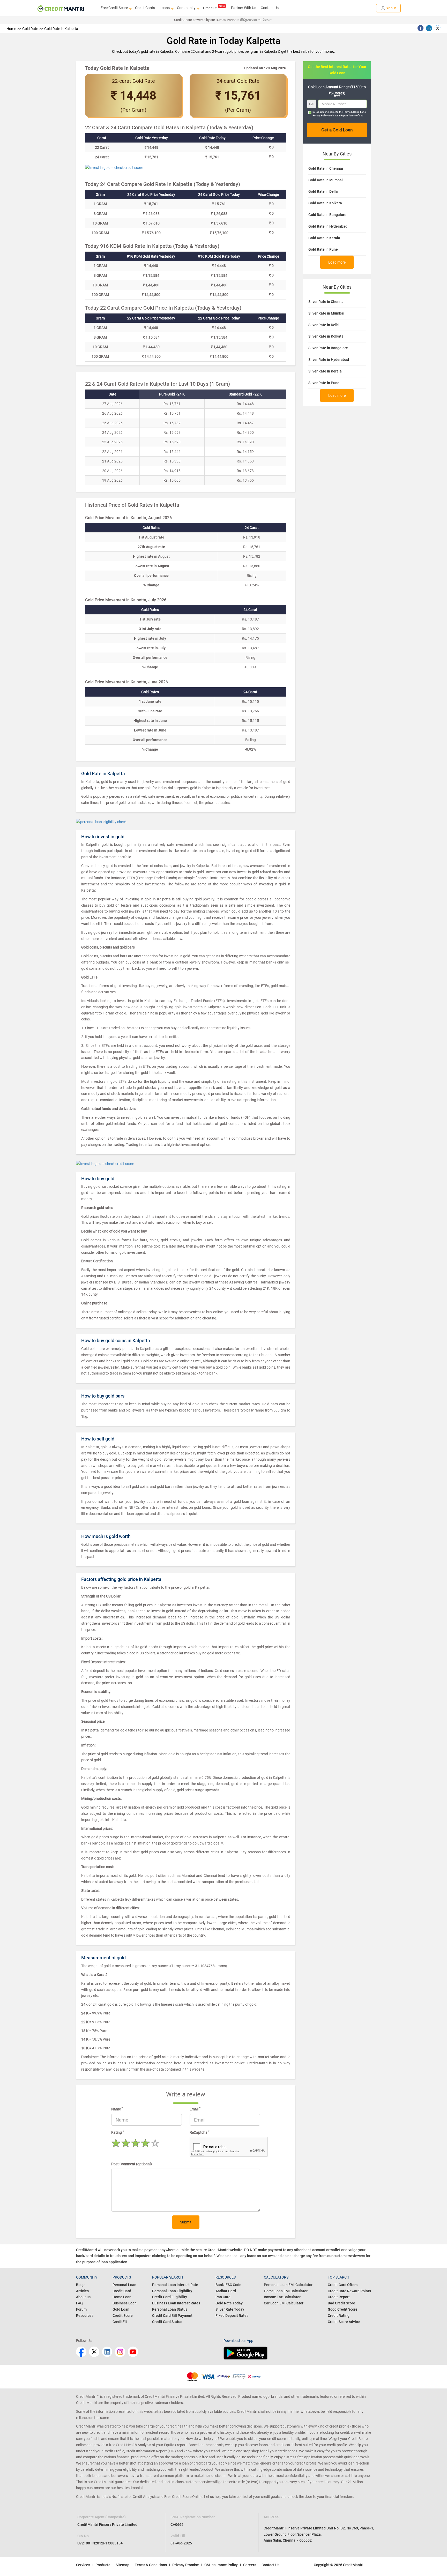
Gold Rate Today (229, 2303)
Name (117, 2109)
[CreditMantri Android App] (297, 2353)
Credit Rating (339, 2316)
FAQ (79, 2303)
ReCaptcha (200, 2132)
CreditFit (210, 8)
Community (186, 8)
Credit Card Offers (343, 2285)
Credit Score (123, 2316)
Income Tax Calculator (282, 2297)
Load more (337, 262)
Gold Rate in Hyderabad (328, 226)
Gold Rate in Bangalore (327, 215)
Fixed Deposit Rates (232, 2316)
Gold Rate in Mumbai (326, 180)
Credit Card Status (167, 2322)
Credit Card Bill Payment (172, 2316)
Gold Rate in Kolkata (325, 203)
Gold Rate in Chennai (326, 168)
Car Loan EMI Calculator (284, 2303)
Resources (85, 2316)
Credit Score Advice (344, 2322)
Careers (250, 2565)
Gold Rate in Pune (323, 249)
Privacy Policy (320, 115)
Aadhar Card (226, 2291)
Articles (82, 2291)
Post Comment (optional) (132, 2164)
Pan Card (223, 2297)
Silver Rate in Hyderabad (329, 360)
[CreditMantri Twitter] (94, 2352)
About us (83, 2297)
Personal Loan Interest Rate (175, 2285)
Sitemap (122, 2565)
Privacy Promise (186, 2565)
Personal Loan (124, 2285)
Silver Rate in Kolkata (326, 336)
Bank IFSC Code (228, 2285)
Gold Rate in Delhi (323, 191)
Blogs (81, 2285)
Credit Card (122, 2291)
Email (195, 2109)
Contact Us (270, 8)
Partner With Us (244, 8)
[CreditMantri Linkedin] (107, 2352)
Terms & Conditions (355, 112)
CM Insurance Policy (221, 2565)
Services (83, 2565)
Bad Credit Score (341, 2303)
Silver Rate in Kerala (325, 371)
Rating (118, 2132)
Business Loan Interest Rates (176, 2303)
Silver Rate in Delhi (324, 325)
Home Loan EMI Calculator (286, 2291)
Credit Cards (145, 8)
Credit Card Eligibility (170, 2297)
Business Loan (125, 2303)
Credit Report (339, 2297)
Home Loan (122, 2297)
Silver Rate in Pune (324, 383)
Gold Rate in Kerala (324, 238)
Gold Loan (121, 2309)
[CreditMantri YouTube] (133, 2352)
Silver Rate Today (230, 2309)
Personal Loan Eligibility (172, 2291)
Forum (81, 2309)
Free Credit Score (114, 8)
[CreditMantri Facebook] (81, 2352)
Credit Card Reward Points (349, 2291)
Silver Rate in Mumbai (326, 313)
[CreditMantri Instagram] (120, 2352)
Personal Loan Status (170, 2309)
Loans (165, 8)
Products (103, 2565)
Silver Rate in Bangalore (328, 348)
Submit (186, 2222)
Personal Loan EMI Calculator (288, 2285)
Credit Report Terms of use (348, 115)
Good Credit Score (343, 2309)
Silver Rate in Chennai (326, 302)
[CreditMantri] (61, 8)
